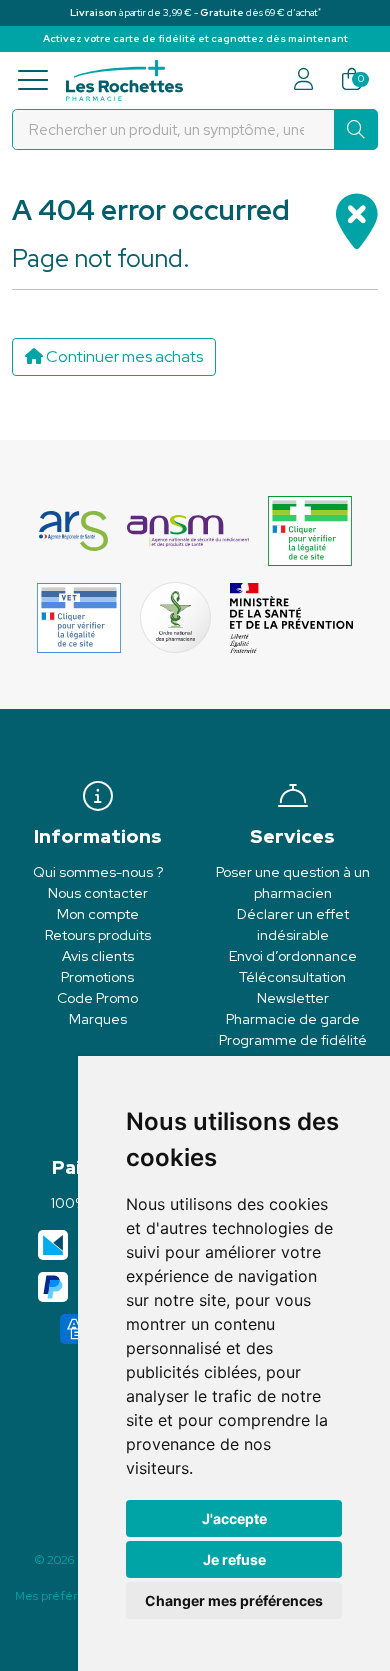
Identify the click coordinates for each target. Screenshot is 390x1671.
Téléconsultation (292, 977)
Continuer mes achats (123, 356)
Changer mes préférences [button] (234, 1600)
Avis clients (98, 956)
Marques (98, 1019)
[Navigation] (39, 80)
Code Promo (97, 998)
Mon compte (98, 914)
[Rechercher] (356, 129)
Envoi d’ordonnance (293, 956)
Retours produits (98, 935)
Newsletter (293, 998)
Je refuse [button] (234, 1559)
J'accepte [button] (234, 1518)
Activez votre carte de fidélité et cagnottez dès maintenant (195, 38)
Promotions (97, 977)
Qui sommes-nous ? (98, 872)
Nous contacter (98, 893)
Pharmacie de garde (293, 1019)
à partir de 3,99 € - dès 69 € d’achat (195, 12)
